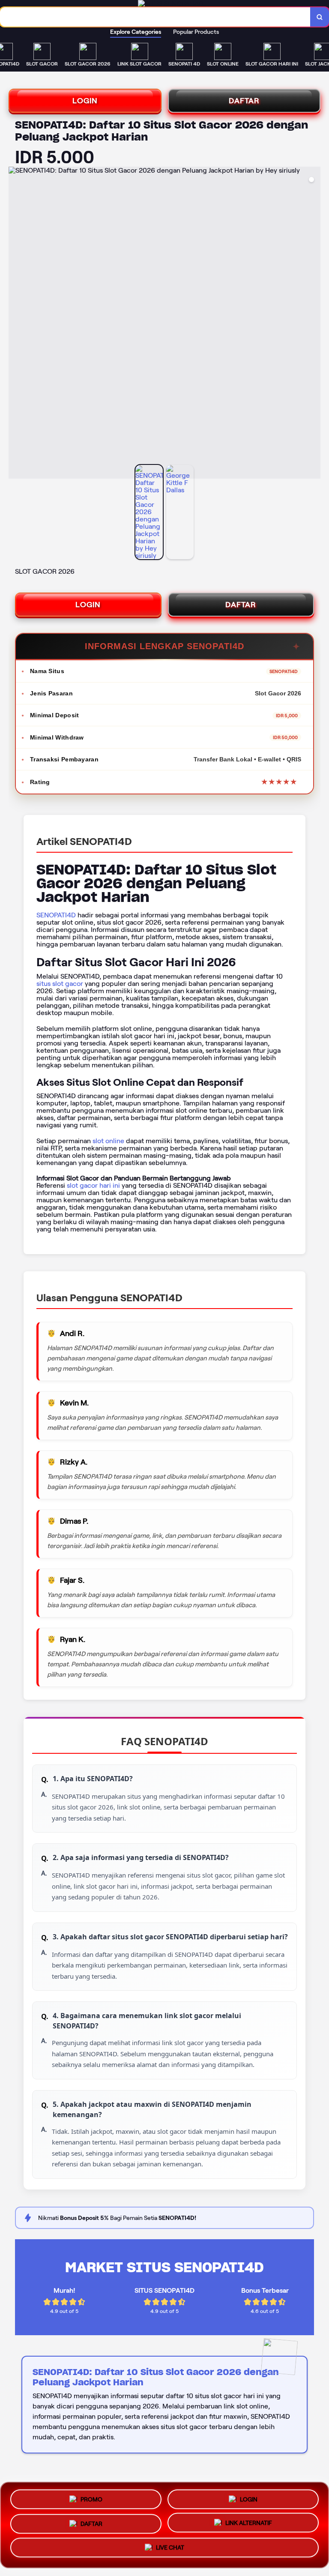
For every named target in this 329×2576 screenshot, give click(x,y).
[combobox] (155, 17)
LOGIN (85, 101)
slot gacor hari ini (93, 1185)
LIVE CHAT (170, 2551)
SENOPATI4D (56, 915)
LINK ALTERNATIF (249, 2524)
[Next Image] (314, 324)
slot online (108, 1141)
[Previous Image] (15, 324)
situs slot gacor (60, 984)
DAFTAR (244, 101)
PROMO (91, 2496)
